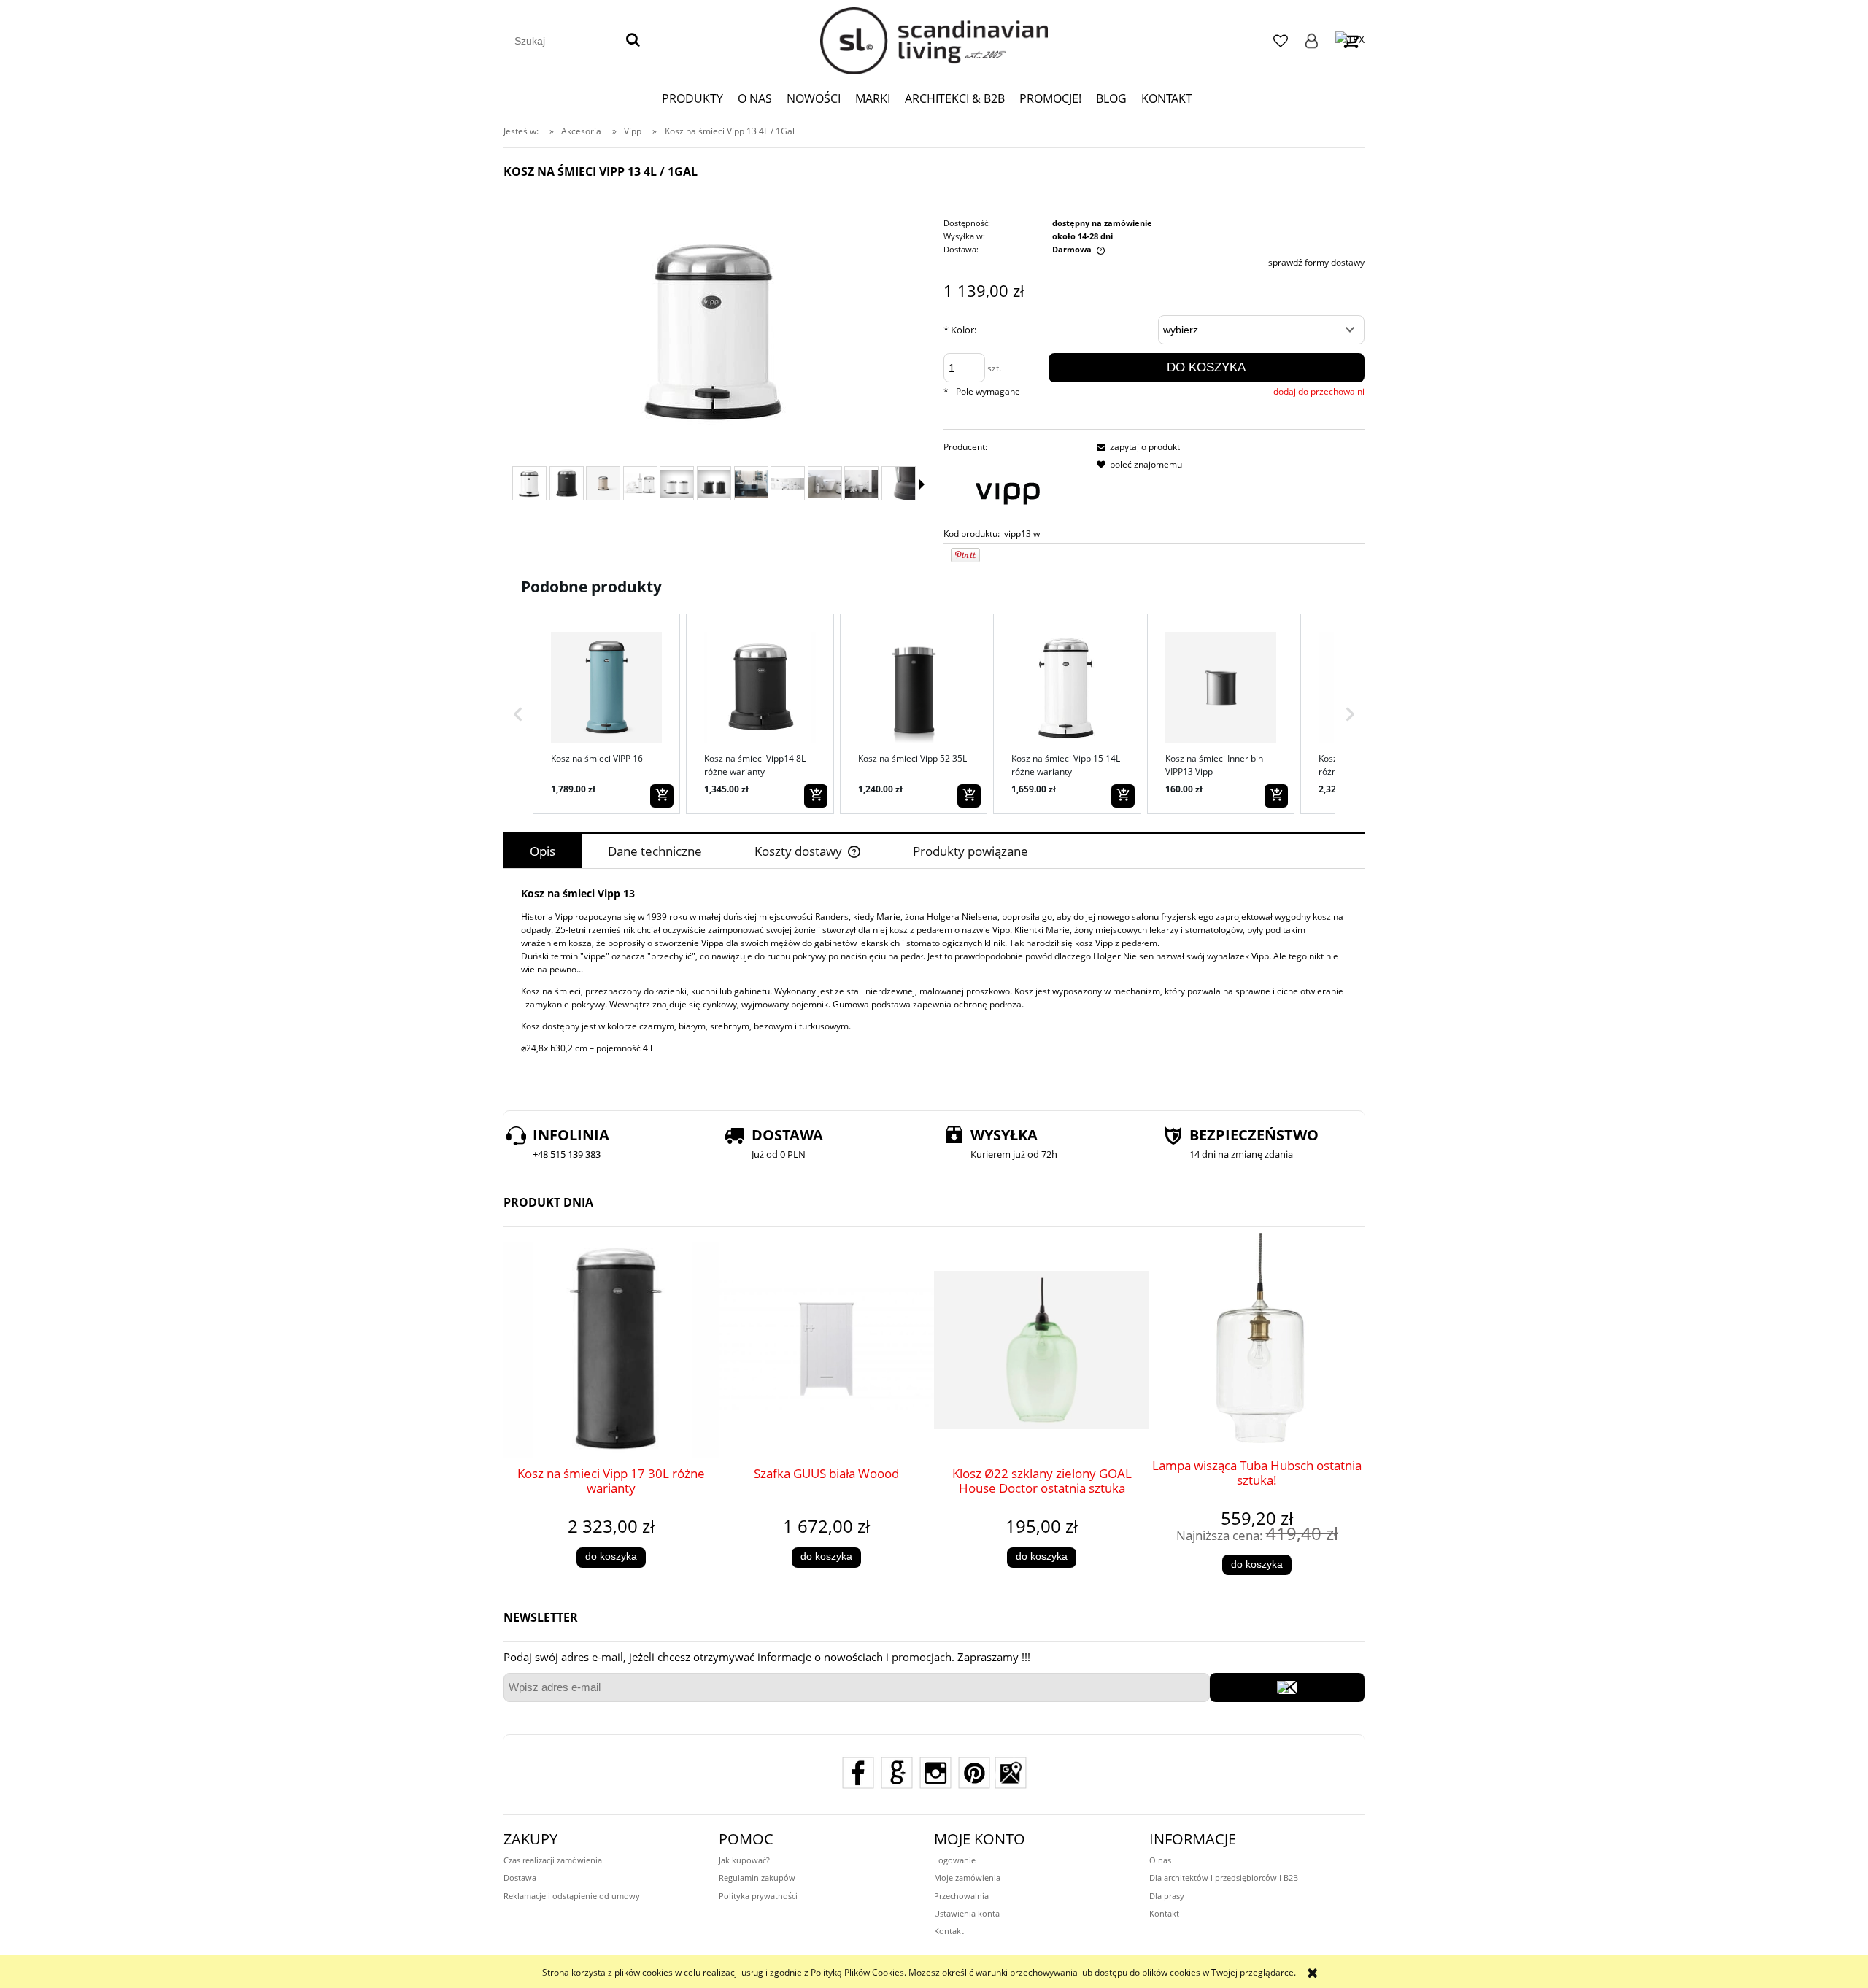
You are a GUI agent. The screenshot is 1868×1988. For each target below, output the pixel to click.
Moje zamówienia (967, 1877)
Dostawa (520, 1877)
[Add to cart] (662, 796)
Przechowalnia (961, 1896)
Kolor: (960, 330)
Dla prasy (1167, 1896)
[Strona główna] (934, 41)
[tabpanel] (934, 982)
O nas (1160, 1860)
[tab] (543, 851)
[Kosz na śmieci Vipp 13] (529, 483)
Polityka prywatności (758, 1896)
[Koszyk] (1350, 40)
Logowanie (1312, 41)
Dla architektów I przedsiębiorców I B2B (1224, 1877)
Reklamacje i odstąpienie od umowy (572, 1896)
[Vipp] (1007, 490)
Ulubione (1281, 41)
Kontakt (949, 1931)
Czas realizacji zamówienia (553, 1860)
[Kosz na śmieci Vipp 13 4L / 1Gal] (603, 483)
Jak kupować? (744, 1860)
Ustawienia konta (967, 1913)
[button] (518, 713)
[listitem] (606, 713)
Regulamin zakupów (757, 1877)
